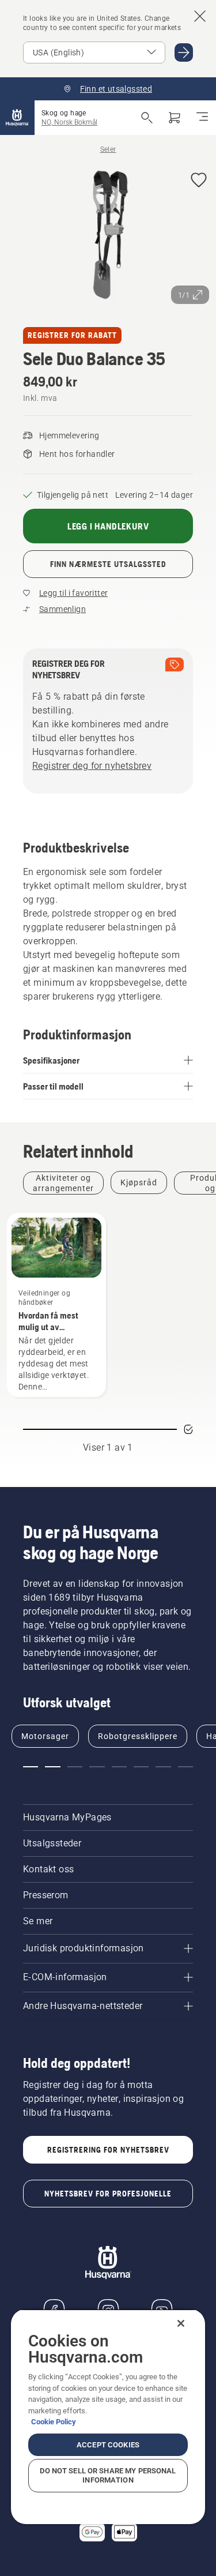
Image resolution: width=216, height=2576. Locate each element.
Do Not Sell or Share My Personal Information (108, 2475)
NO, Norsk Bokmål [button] (69, 122)
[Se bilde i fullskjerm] (108, 237)
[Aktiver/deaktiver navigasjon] (202, 118)
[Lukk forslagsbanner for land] (200, 16)
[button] (199, 181)
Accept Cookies (108, 2445)
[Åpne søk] (147, 118)
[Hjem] (17, 118)
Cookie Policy (54, 2422)
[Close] (181, 2323)
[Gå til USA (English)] (184, 52)
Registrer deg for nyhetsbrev (92, 766)
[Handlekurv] (175, 118)
